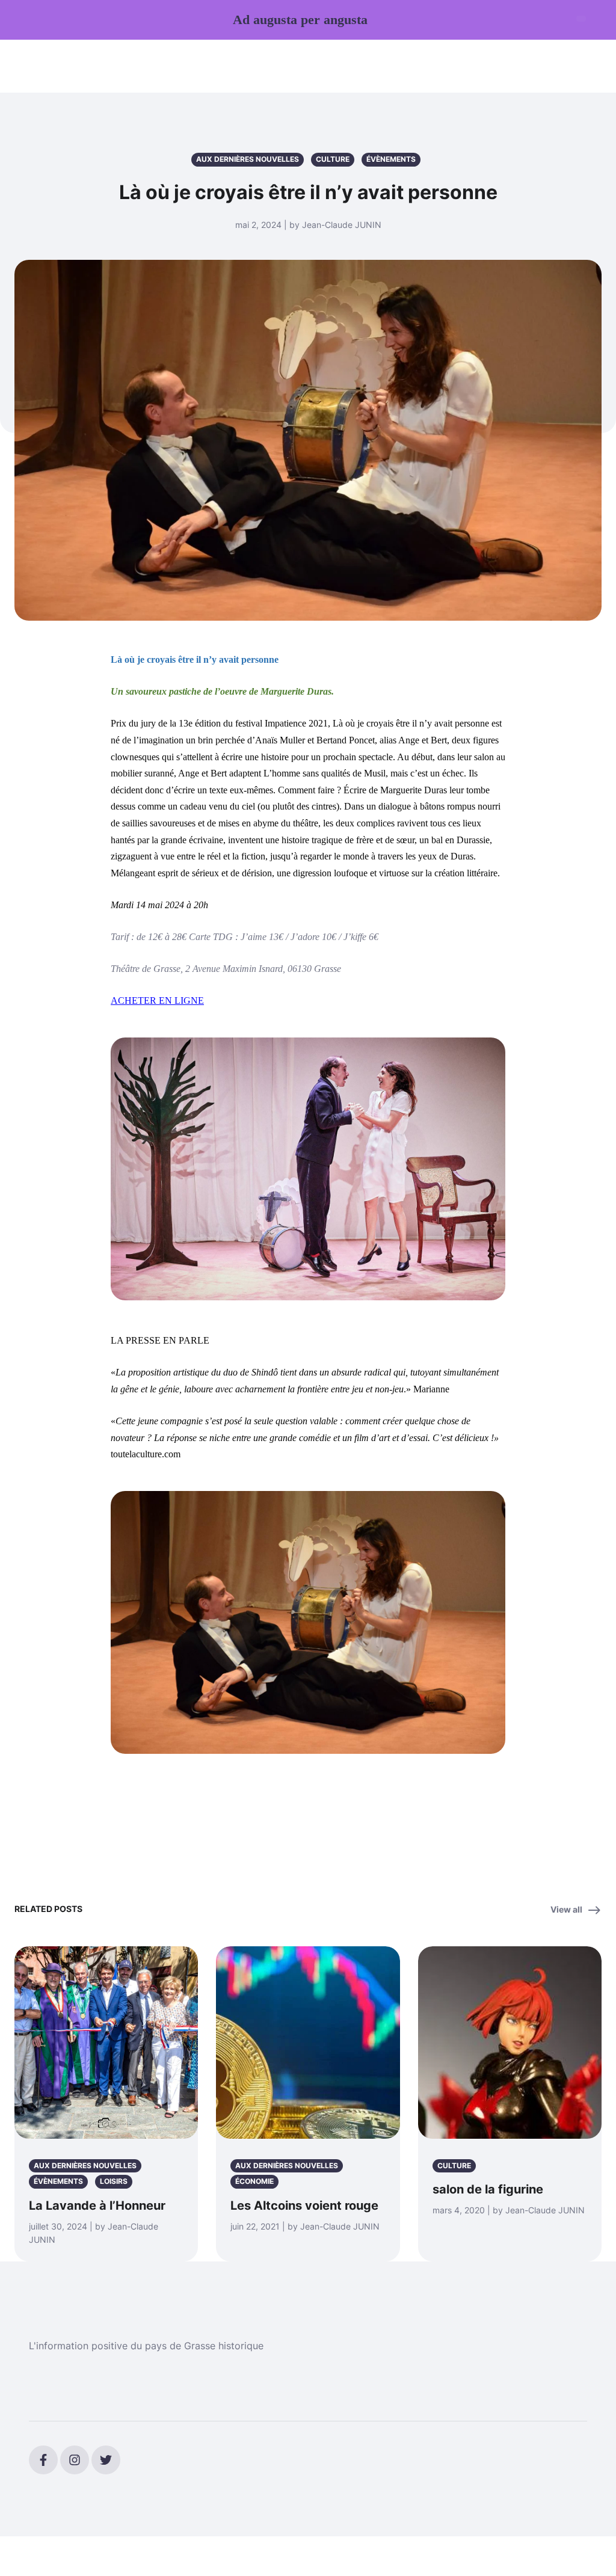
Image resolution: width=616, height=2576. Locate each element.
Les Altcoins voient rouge (304, 2206)
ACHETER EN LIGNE (157, 1001)
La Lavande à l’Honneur (97, 2206)
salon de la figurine (488, 2189)
